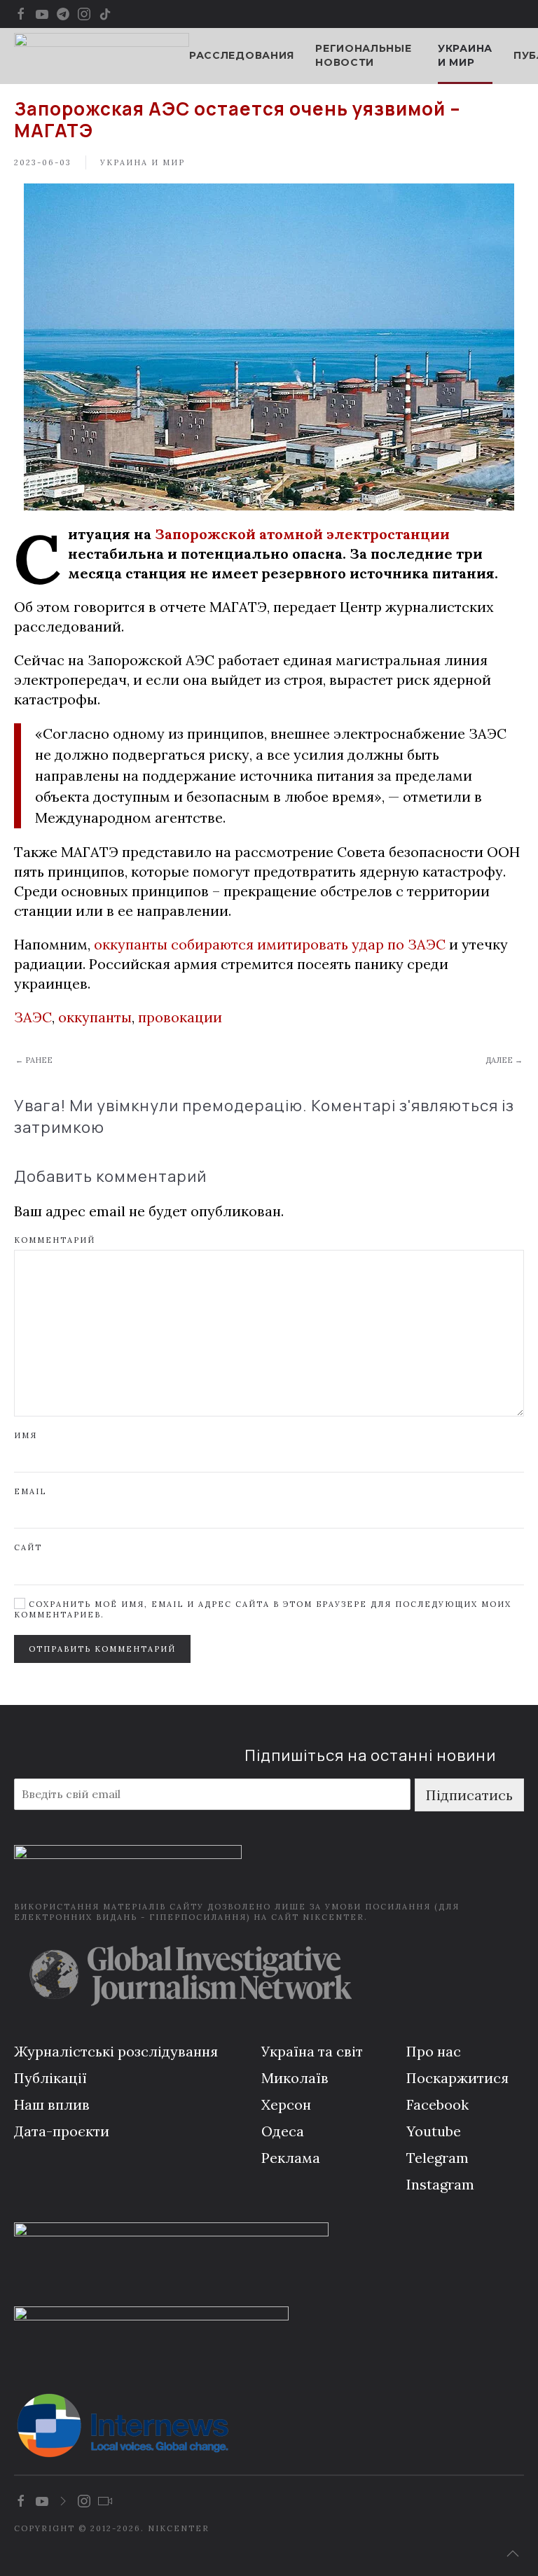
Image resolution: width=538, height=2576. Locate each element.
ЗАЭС (33, 1017)
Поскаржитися (457, 2078)
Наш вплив (52, 2104)
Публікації (50, 2078)
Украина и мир (465, 55)
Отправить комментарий (102, 1649)
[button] (513, 2554)
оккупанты (95, 1017)
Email (30, 1491)
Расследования (242, 55)
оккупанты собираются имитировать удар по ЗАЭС (270, 944)
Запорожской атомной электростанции (302, 534)
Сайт (28, 1547)
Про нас (434, 2051)
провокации (180, 1017)
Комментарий (55, 1240)
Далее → (504, 1060)
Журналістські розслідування (116, 2051)
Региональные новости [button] (363, 55)
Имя (26, 1435)
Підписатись (469, 1795)
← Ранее (34, 1060)
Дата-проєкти (62, 2131)
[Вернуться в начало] (102, 56)
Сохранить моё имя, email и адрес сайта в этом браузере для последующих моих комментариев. (263, 1609)
